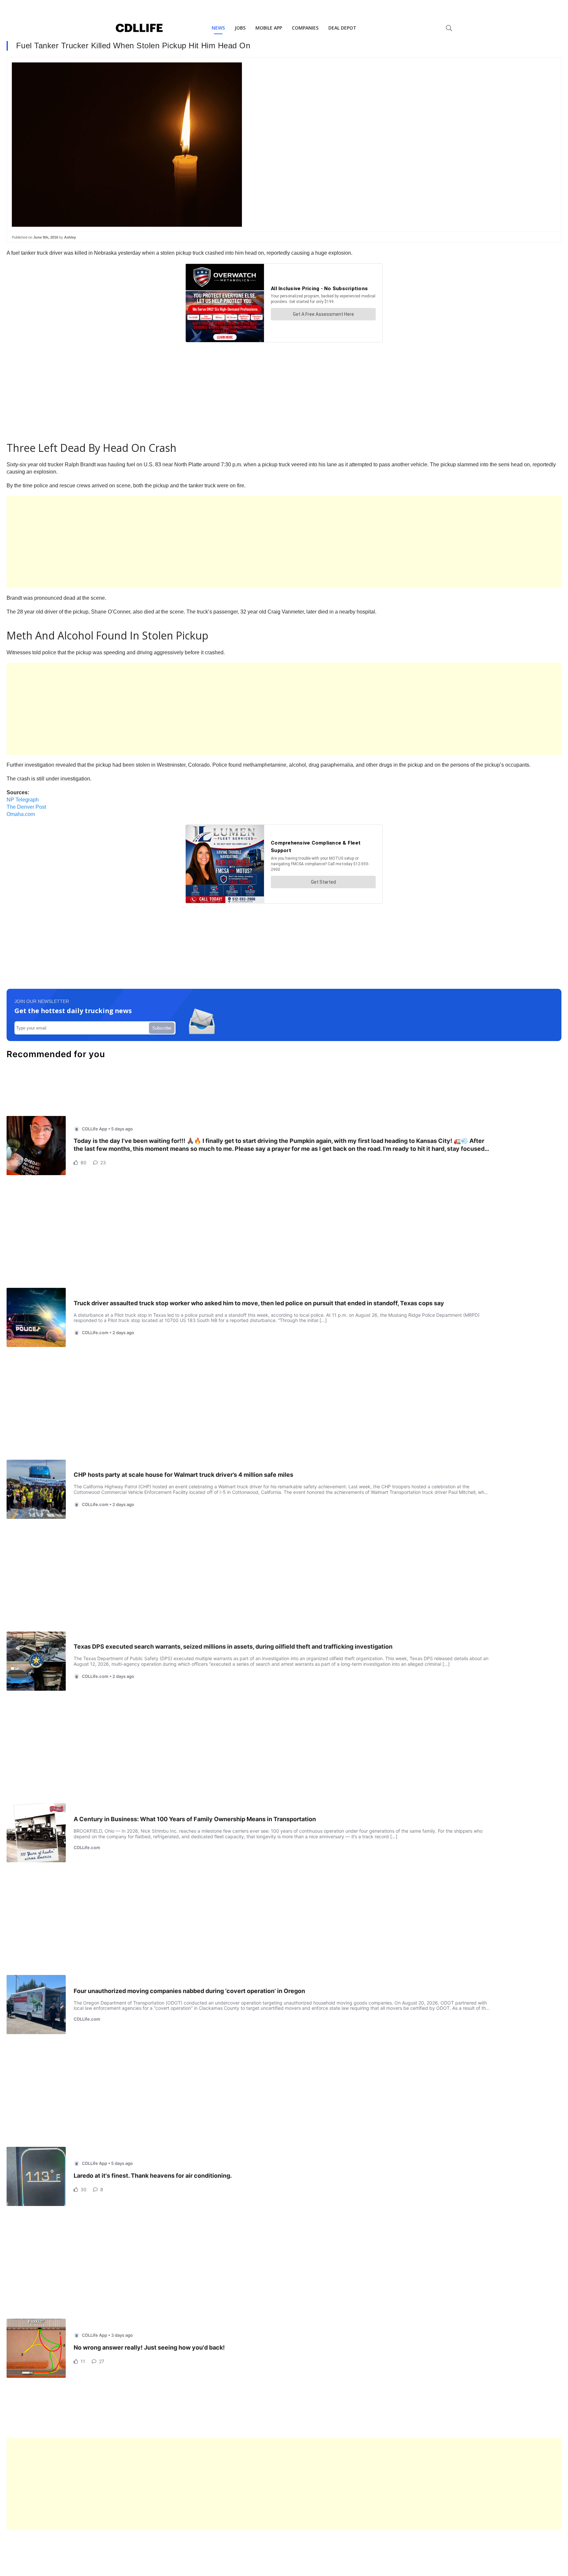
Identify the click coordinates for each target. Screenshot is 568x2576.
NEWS (218, 28)
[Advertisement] (204, 542)
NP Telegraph (23, 800)
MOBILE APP (269, 28)
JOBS (240, 28)
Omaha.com (21, 814)
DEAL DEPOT (342, 28)
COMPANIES (305, 28)
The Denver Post (26, 807)
